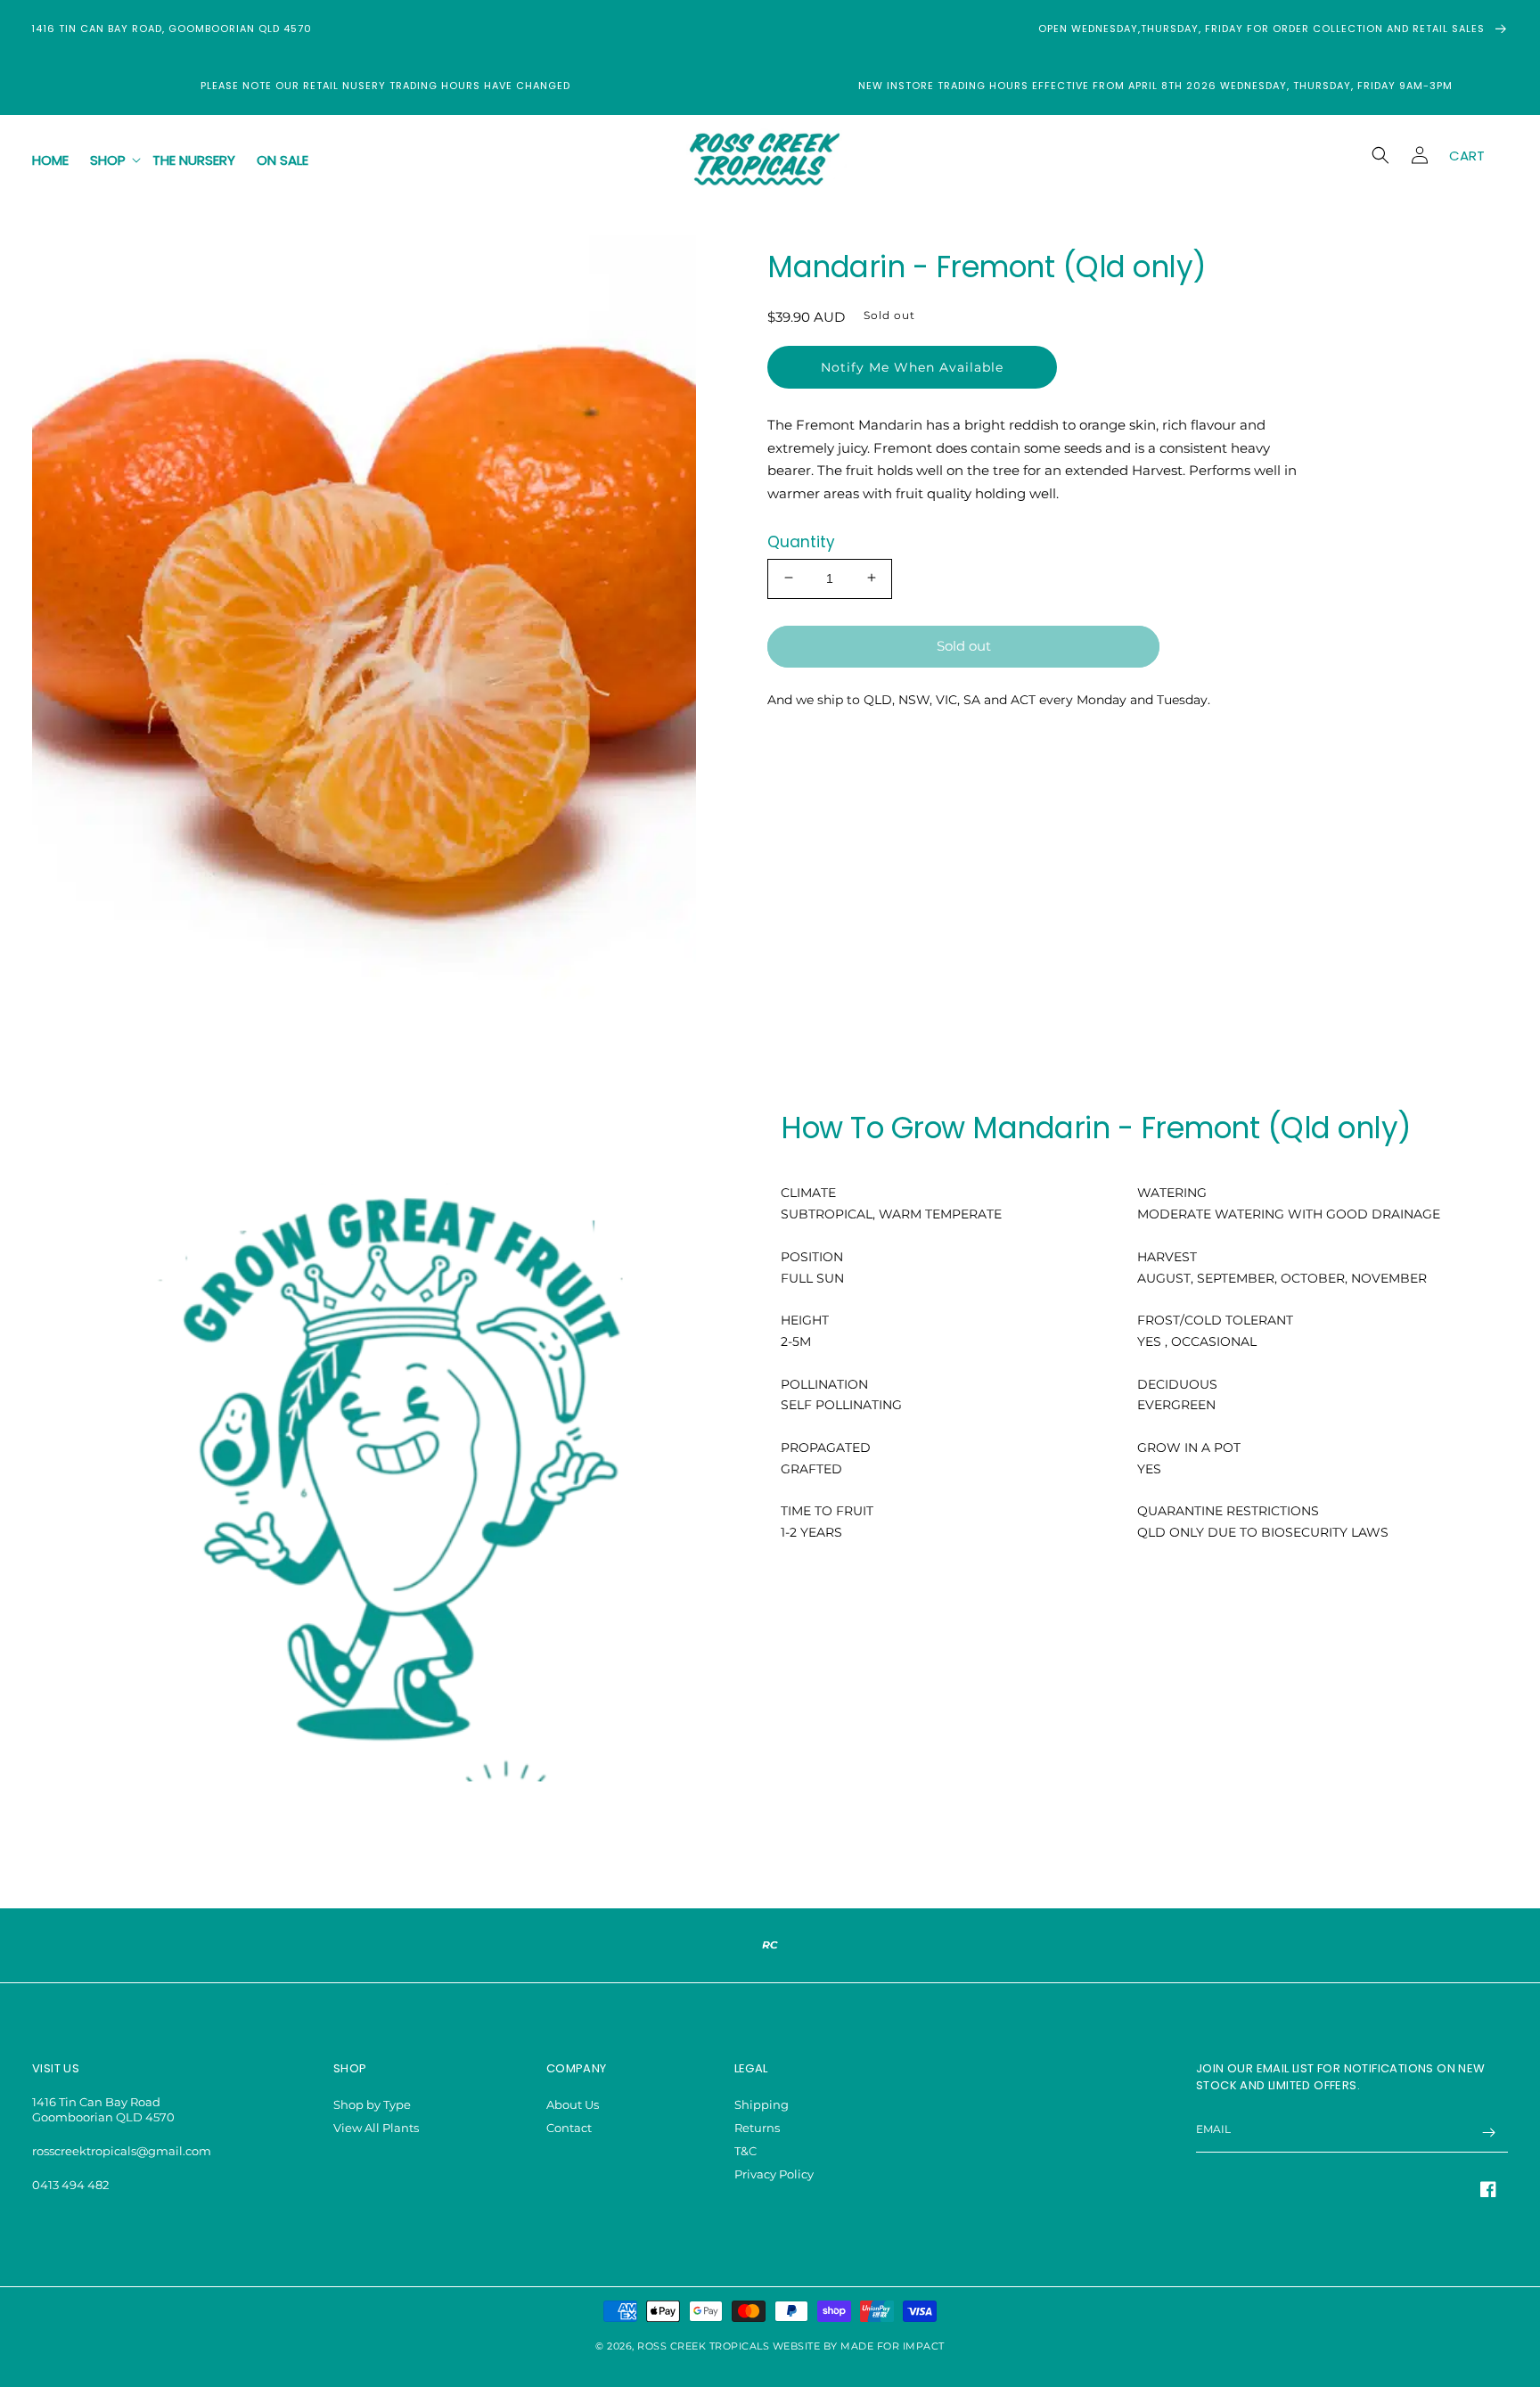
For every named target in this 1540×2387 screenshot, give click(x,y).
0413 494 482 (70, 2185)
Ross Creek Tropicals (703, 2346)
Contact (569, 2128)
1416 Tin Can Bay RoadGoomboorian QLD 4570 (103, 2109)
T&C (745, 2151)
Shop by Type (372, 2104)
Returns (757, 2128)
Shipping (762, 2104)
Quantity (801, 541)
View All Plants (376, 2128)
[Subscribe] (1488, 2133)
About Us (573, 2104)
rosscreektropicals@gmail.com (122, 2151)
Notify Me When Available (912, 366)
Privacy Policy (774, 2174)
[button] (111, 160)
